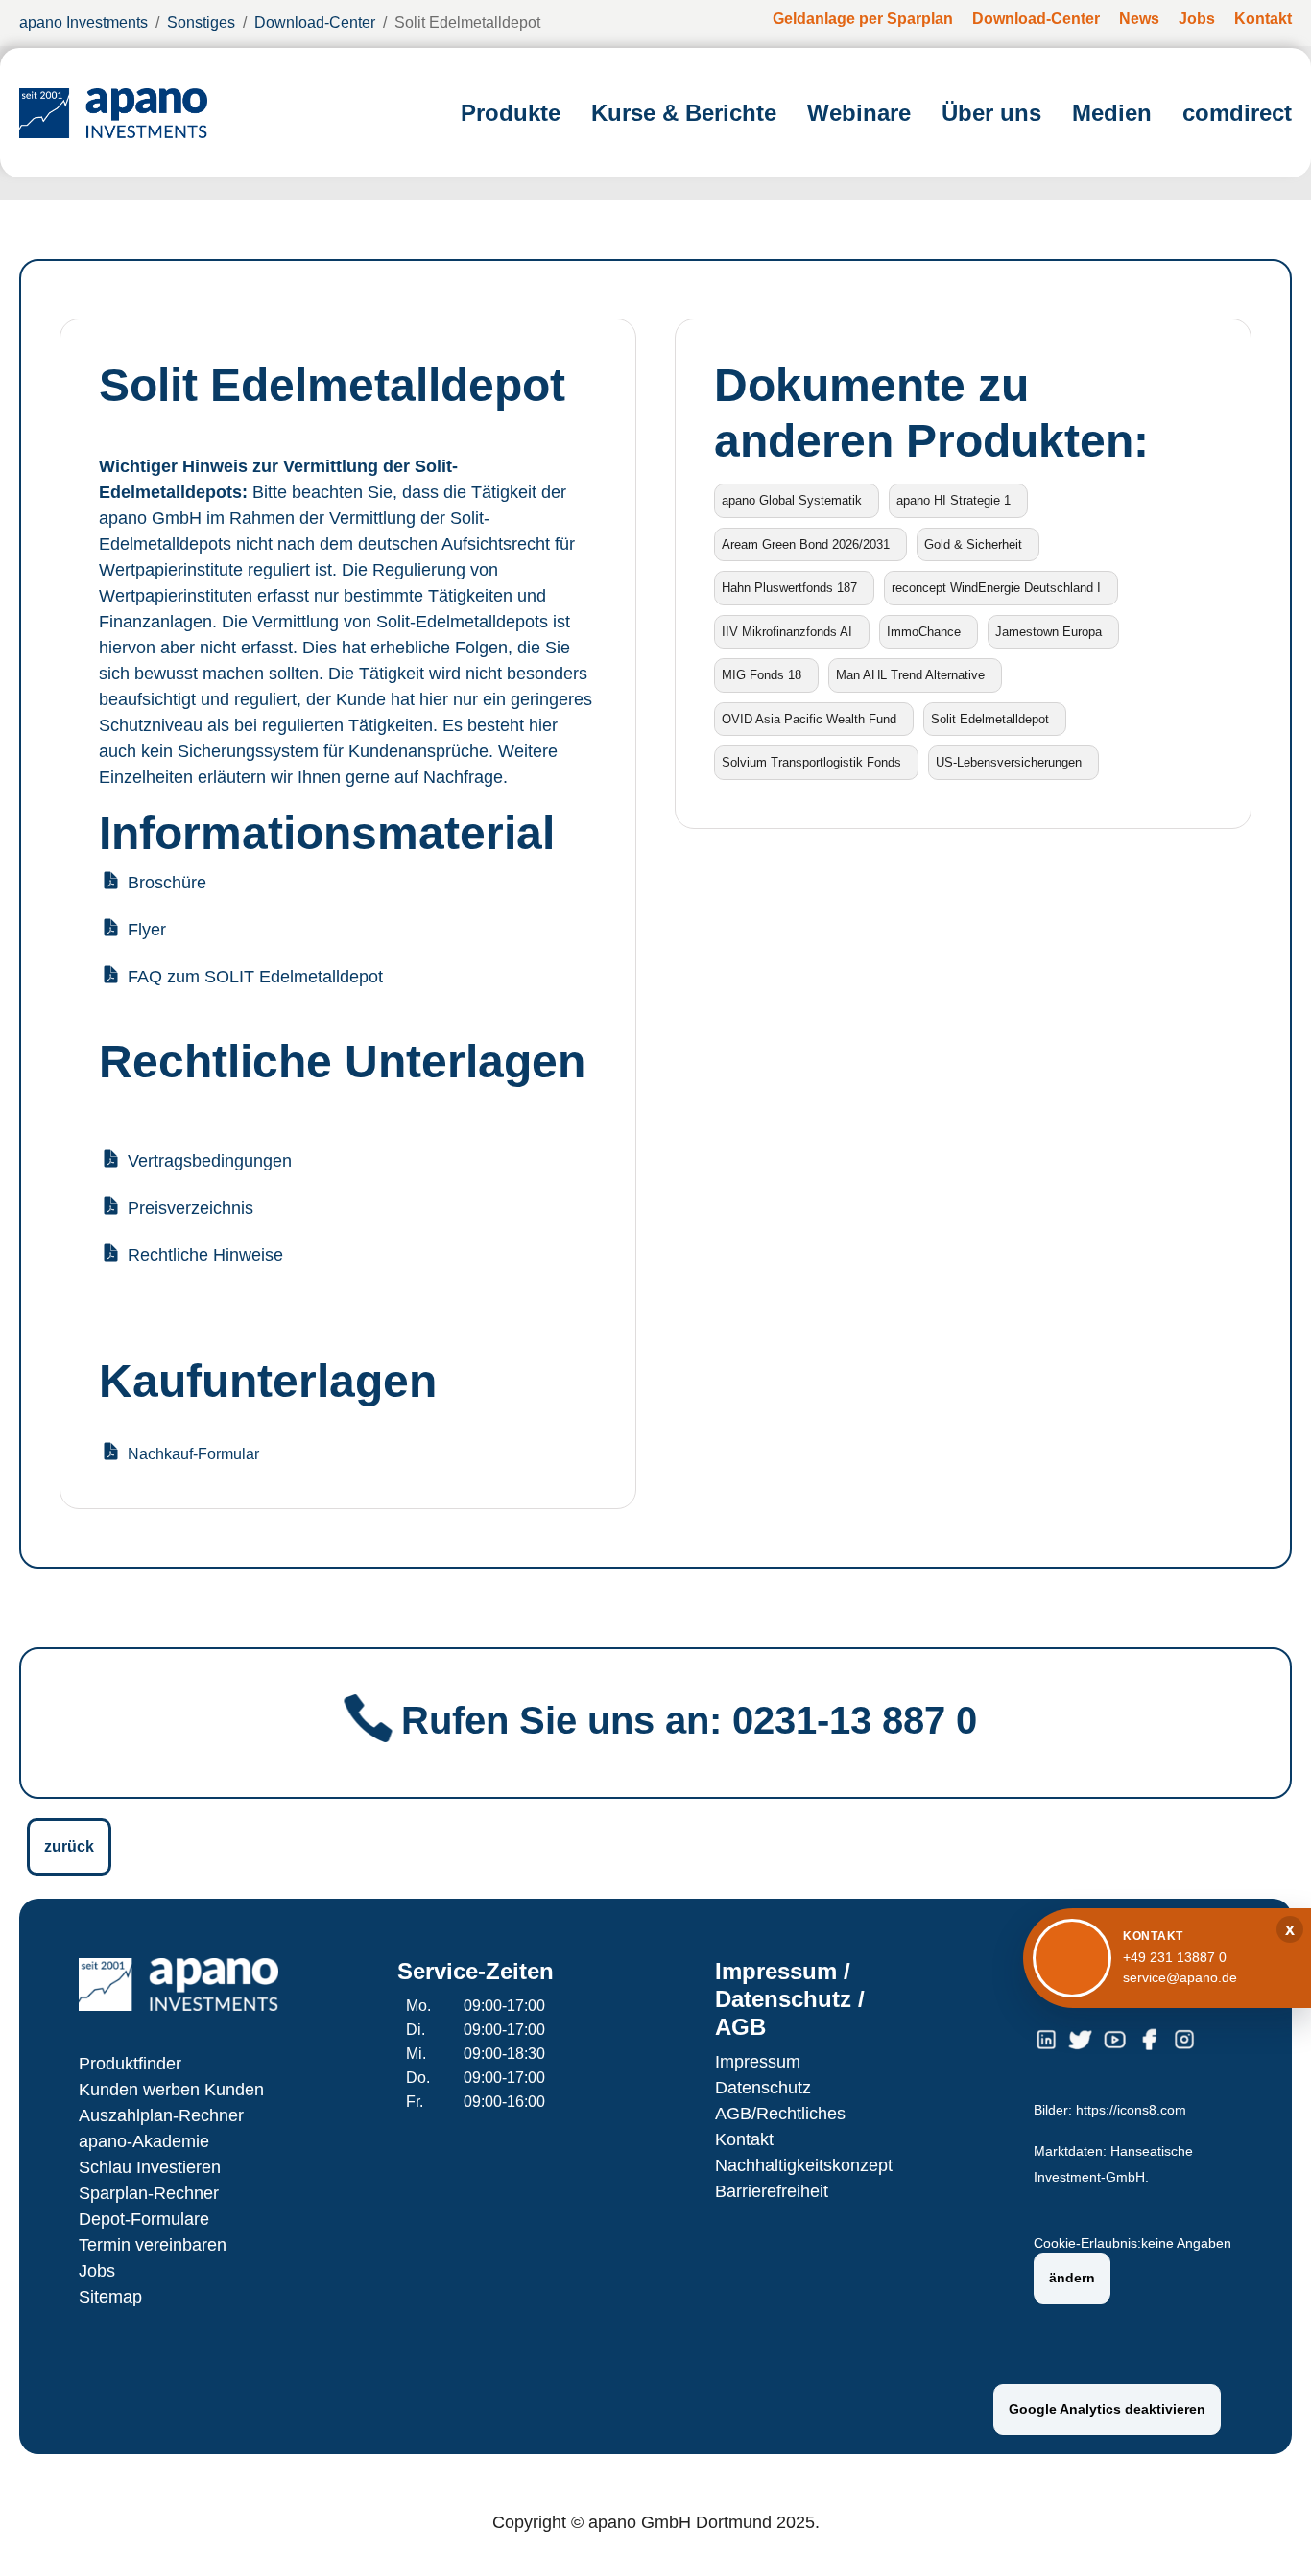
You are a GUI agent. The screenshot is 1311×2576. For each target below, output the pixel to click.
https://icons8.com (1131, 2110)
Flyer (147, 930)
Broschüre (167, 883)
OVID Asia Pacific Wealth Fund (809, 719)
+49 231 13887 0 (1175, 1957)
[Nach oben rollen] (1269, 2534)
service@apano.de (1180, 1977)
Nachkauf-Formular (193, 1454)
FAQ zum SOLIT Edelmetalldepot (255, 977)
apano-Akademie (144, 2141)
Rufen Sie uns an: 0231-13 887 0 (689, 1720)
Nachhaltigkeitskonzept (804, 2165)
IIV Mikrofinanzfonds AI (787, 632)
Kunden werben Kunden (171, 2090)
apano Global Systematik (792, 500)
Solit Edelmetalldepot (990, 719)
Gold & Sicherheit (973, 544)
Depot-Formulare (144, 2219)
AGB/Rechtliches (780, 2114)
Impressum (758, 2062)
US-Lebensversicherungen (1009, 762)
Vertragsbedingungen (210, 1161)
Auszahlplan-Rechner (161, 2115)
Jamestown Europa (1049, 632)
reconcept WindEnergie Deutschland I (996, 588)
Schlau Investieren (150, 2167)
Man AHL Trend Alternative (910, 675)
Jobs (97, 2271)
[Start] (113, 113)
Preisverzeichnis (191, 1208)
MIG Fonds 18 (762, 675)
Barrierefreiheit (772, 2191)
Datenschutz (763, 2088)
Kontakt (744, 2139)
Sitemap (110, 2297)
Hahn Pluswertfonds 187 (789, 588)
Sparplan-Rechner (149, 2193)
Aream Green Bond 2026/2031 (806, 544)
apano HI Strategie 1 (953, 500)
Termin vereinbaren (153, 2245)
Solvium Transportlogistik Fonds (811, 762)
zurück (69, 1846)
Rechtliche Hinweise (205, 1255)
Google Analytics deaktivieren (1107, 2409)
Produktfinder (130, 2064)
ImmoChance (924, 632)
